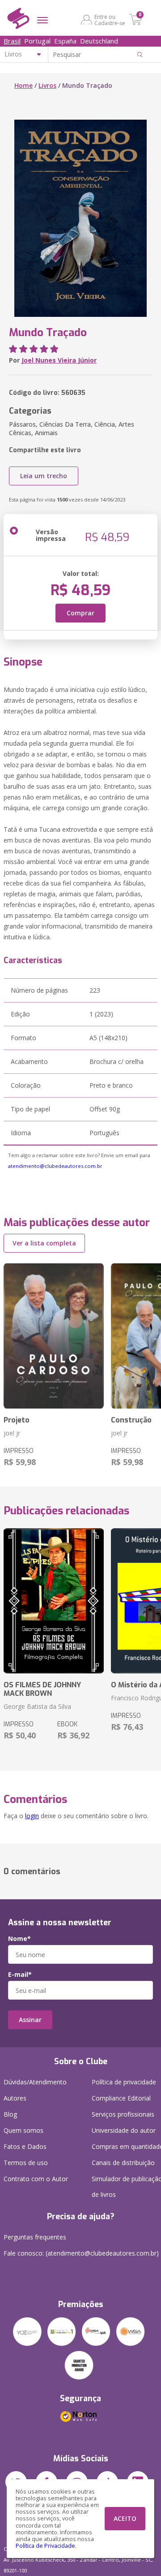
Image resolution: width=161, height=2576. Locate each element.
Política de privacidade (124, 2082)
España (65, 41)
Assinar (30, 2020)
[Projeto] (54, 1336)
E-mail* (20, 1975)
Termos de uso (26, 2163)
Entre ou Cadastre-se (110, 20)
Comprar (80, 613)
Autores (15, 2098)
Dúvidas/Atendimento (35, 2082)
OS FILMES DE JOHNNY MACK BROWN (42, 1689)
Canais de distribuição (123, 2163)
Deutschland (99, 41)
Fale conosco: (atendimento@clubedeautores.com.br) (81, 2253)
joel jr (12, 1433)
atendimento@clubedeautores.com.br (55, 1166)
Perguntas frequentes (35, 2237)
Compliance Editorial (121, 2098)
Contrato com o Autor (36, 2179)
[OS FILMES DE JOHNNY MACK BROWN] (54, 1601)
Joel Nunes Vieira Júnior (59, 360)
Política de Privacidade (45, 2546)
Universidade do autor (124, 2130)
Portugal (37, 41)
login (32, 1816)
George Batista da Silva (37, 1706)
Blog (10, 2114)
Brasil (12, 41)
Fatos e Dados (25, 2146)
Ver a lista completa (44, 1243)
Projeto (17, 1420)
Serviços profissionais (123, 2114)
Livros (47, 85)
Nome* (19, 1939)
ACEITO (125, 2518)
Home (23, 85)
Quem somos (23, 2130)
